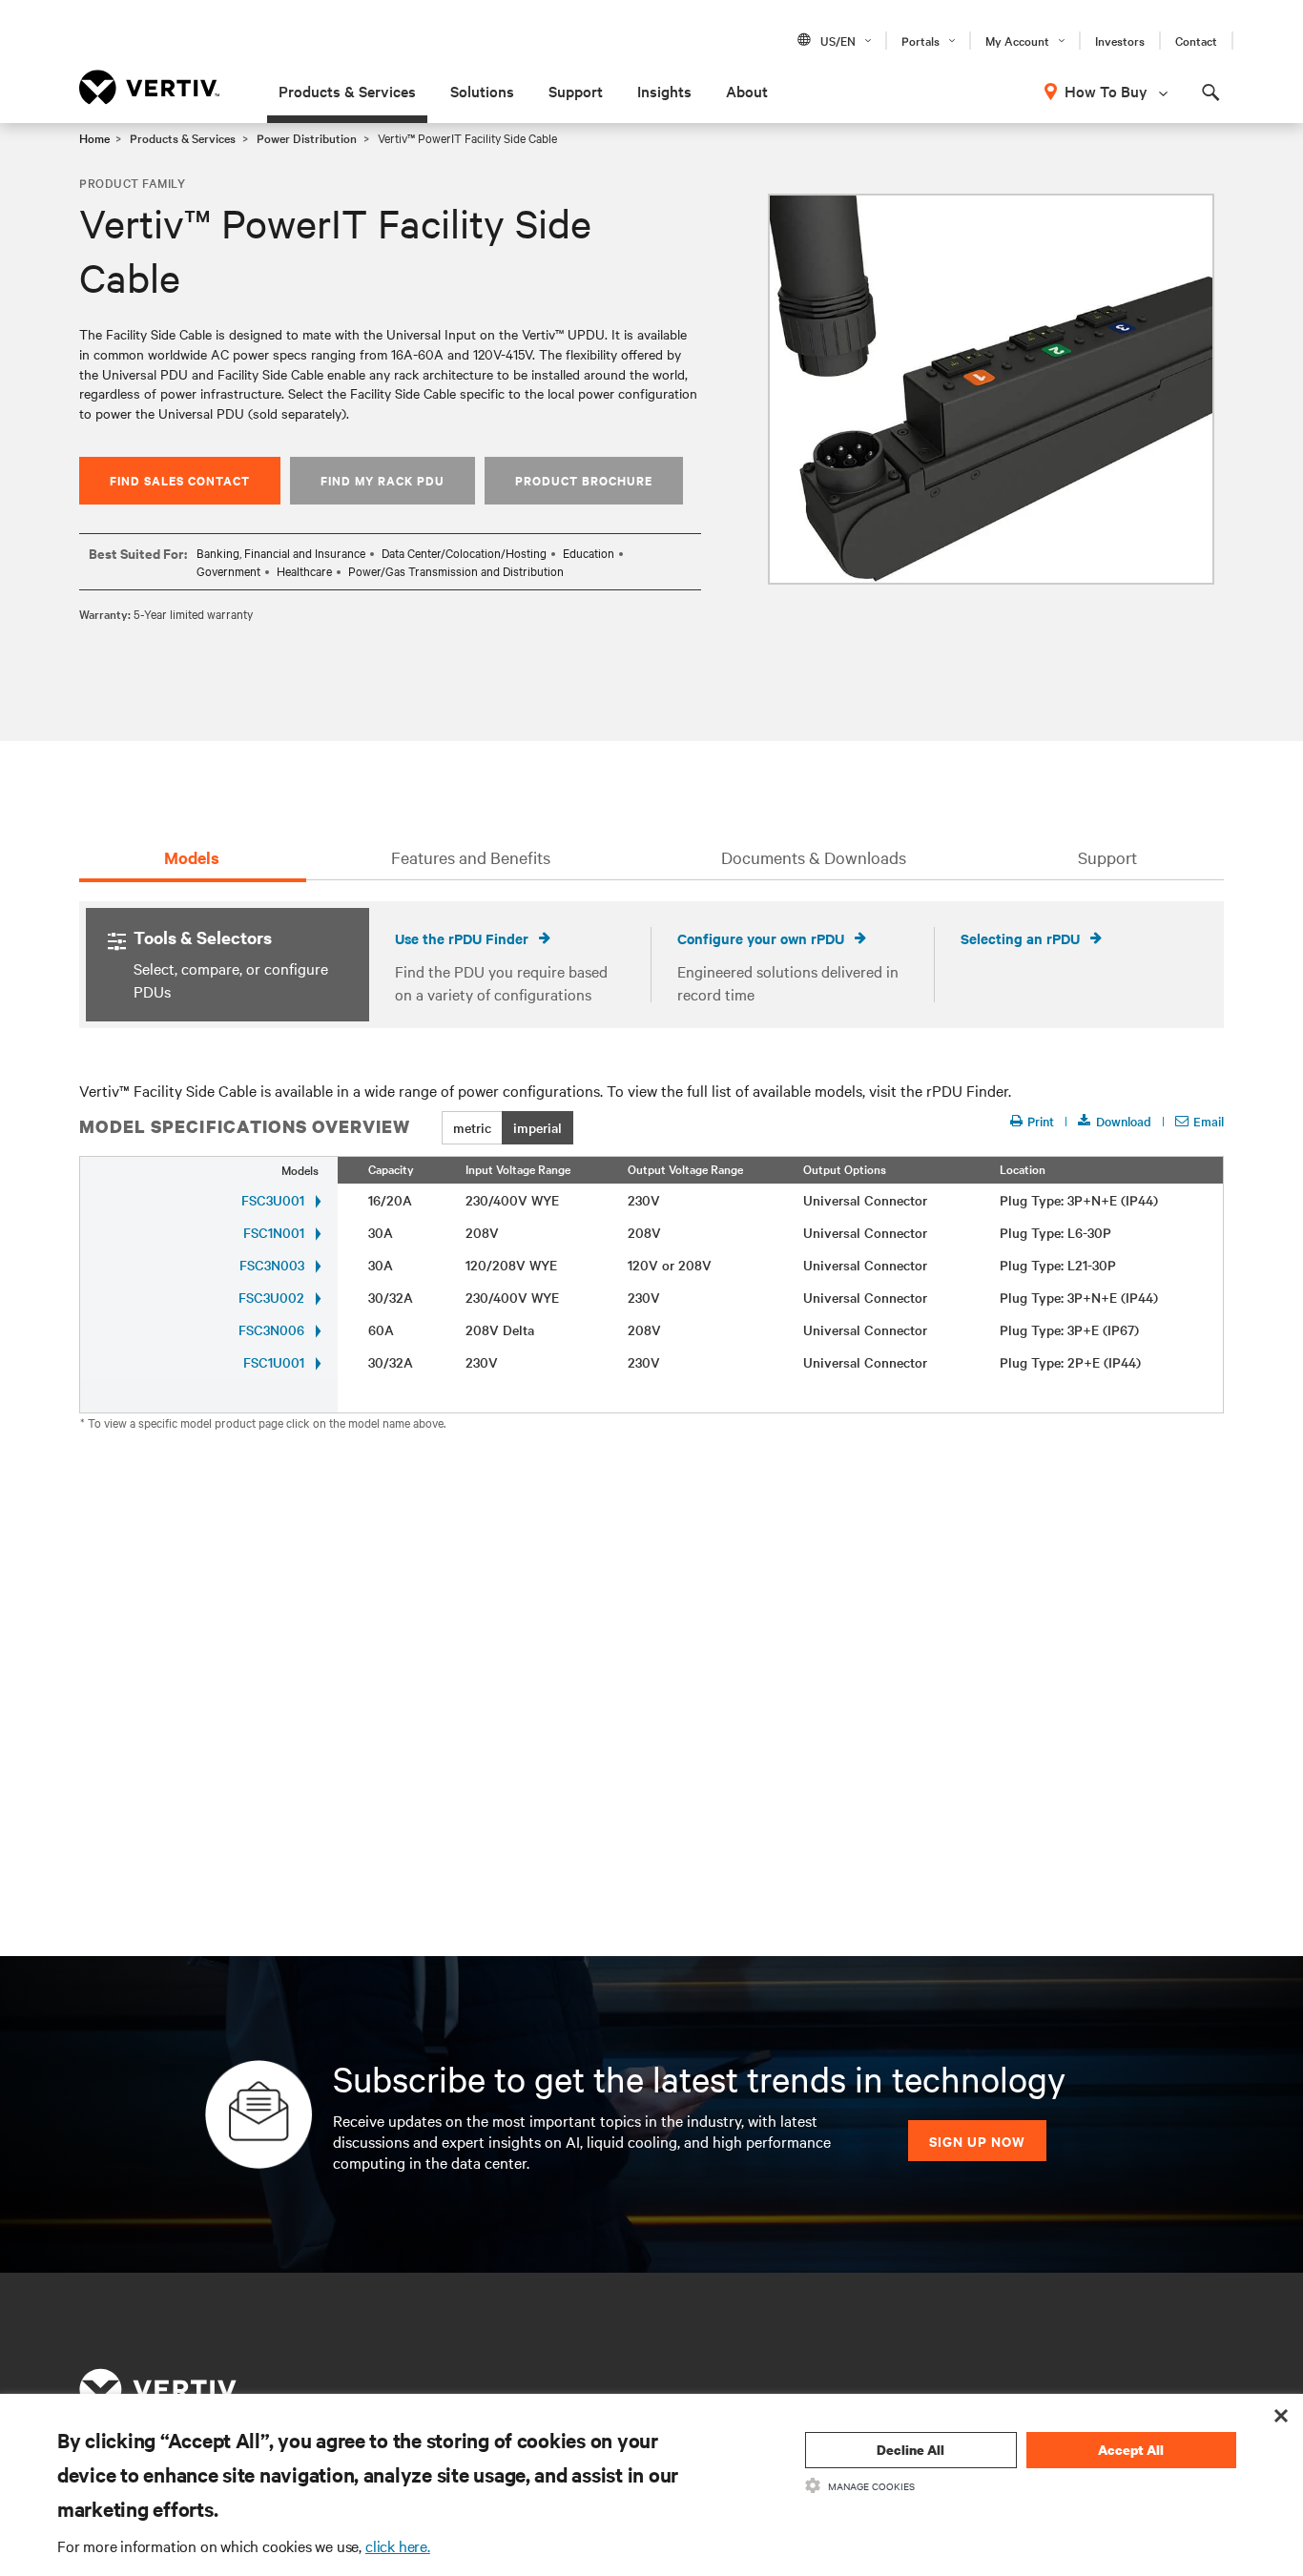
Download (1124, 1121)
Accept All (1131, 2450)
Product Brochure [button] (584, 480)
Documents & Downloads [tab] (814, 857)
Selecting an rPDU (1020, 938)
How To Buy (1106, 91)
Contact (1196, 40)
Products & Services (347, 91)
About (747, 91)
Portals (920, 40)
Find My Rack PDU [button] (383, 480)
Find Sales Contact (180, 480)
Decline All (910, 2450)
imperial (538, 1127)
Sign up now (977, 2141)
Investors (1120, 40)
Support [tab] (1107, 857)
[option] (991, 389)
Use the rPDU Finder (462, 938)
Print (1041, 1121)
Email (1209, 1121)
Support (576, 91)
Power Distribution (307, 137)
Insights (664, 91)
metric (472, 1127)
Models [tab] (192, 857)
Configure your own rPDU (761, 938)
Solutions (482, 91)
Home (94, 137)
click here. (398, 2545)
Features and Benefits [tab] (471, 857)
